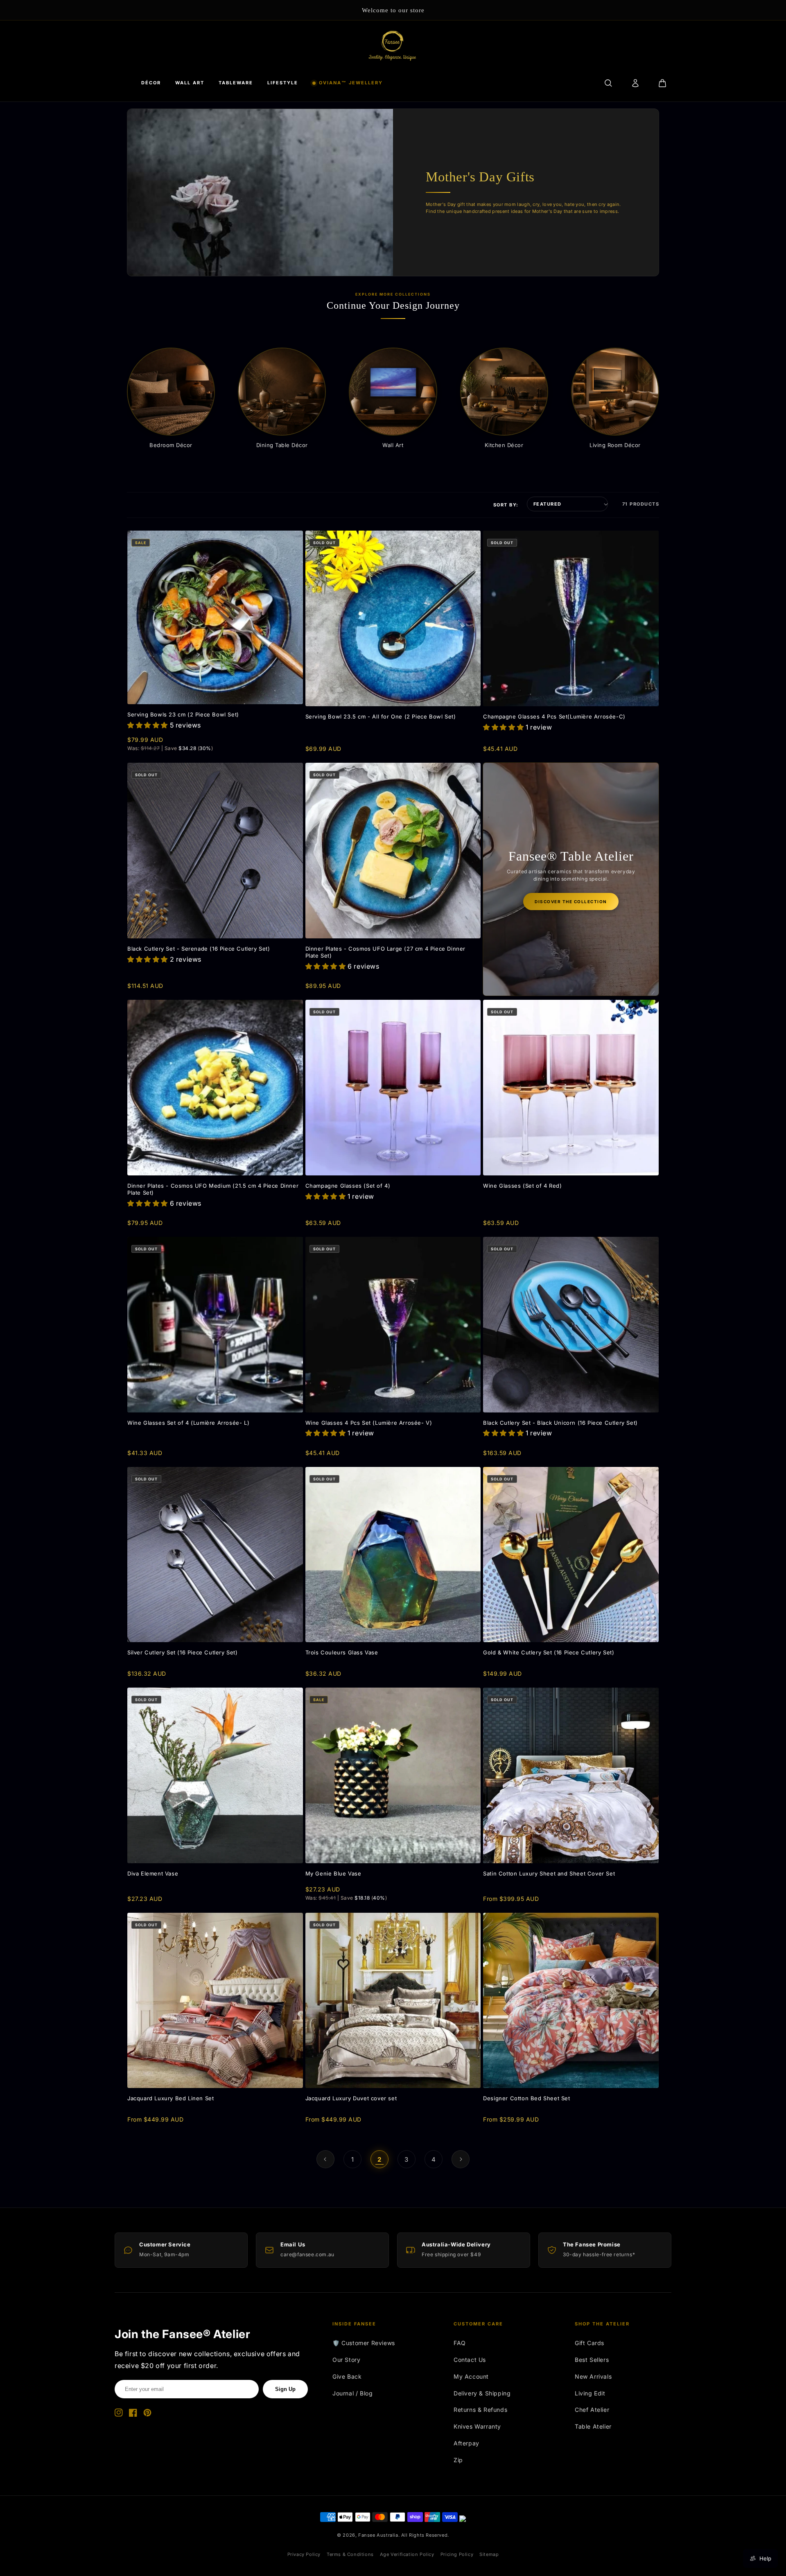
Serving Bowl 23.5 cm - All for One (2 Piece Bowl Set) (381, 716)
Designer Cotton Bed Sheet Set (526, 2098)
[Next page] (461, 2159)
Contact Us (470, 2360)
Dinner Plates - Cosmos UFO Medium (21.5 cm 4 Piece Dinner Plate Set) (213, 1189)
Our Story (346, 2360)
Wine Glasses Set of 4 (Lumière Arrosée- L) (188, 1423)
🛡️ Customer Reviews (364, 2343)
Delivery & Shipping (482, 2393)
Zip (458, 2460)
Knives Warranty (477, 2426)
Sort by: (506, 505)
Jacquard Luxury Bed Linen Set (171, 2098)
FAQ (460, 2343)
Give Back (347, 2376)
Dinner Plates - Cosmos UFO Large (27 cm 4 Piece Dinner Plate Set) (385, 952)
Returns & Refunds (480, 2410)
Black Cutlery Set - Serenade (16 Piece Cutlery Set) (199, 949)
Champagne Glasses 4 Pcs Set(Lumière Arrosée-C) (554, 716)
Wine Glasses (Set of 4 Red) (522, 1186)
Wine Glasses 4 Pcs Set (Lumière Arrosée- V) (369, 1423)
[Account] (635, 83)
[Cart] (662, 83)
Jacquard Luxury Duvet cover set (351, 2098)
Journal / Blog (352, 2393)
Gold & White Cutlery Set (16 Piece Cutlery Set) (549, 1652)
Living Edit (590, 2393)
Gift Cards (589, 2343)
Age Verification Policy (407, 2554)
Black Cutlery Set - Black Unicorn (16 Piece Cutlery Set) (560, 1423)
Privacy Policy (304, 2554)
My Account (471, 2376)
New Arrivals (593, 2376)
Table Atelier (593, 2426)
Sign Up (285, 2389)
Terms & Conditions (350, 2554)
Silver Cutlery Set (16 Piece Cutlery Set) (183, 1652)
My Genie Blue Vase (333, 1873)
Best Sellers (592, 2360)
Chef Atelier (592, 2410)
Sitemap (489, 2554)
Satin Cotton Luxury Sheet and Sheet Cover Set (549, 1873)
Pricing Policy (457, 2554)
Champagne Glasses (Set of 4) (348, 1186)
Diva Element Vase (153, 1873)
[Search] (608, 83)
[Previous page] (325, 2159)
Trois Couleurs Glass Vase (342, 1652)
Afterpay (466, 2443)
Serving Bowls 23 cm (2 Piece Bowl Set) (183, 714)
